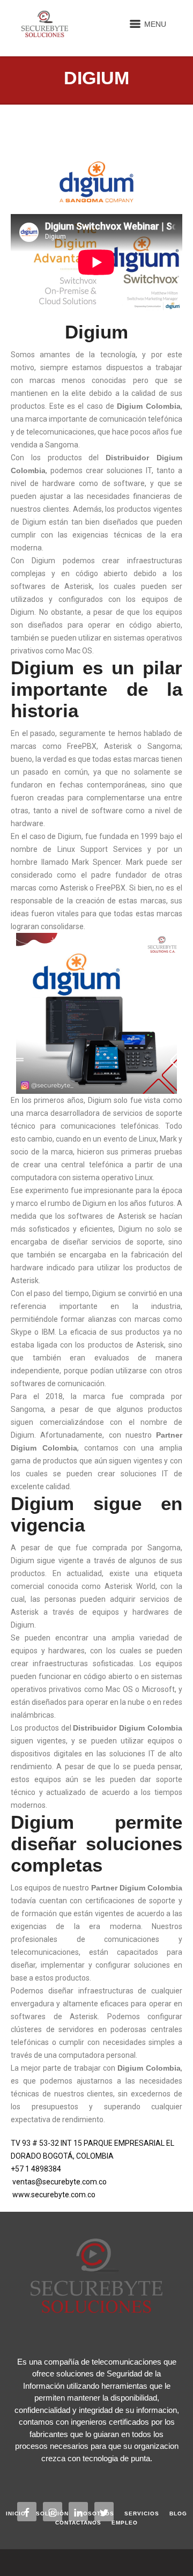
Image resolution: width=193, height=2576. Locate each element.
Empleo (125, 2523)
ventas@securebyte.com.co (60, 2182)
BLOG (178, 2514)
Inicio (16, 2514)
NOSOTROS (96, 2514)
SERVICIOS (142, 2514)
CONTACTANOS (78, 2523)
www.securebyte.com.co (54, 2195)
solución (52, 2514)
